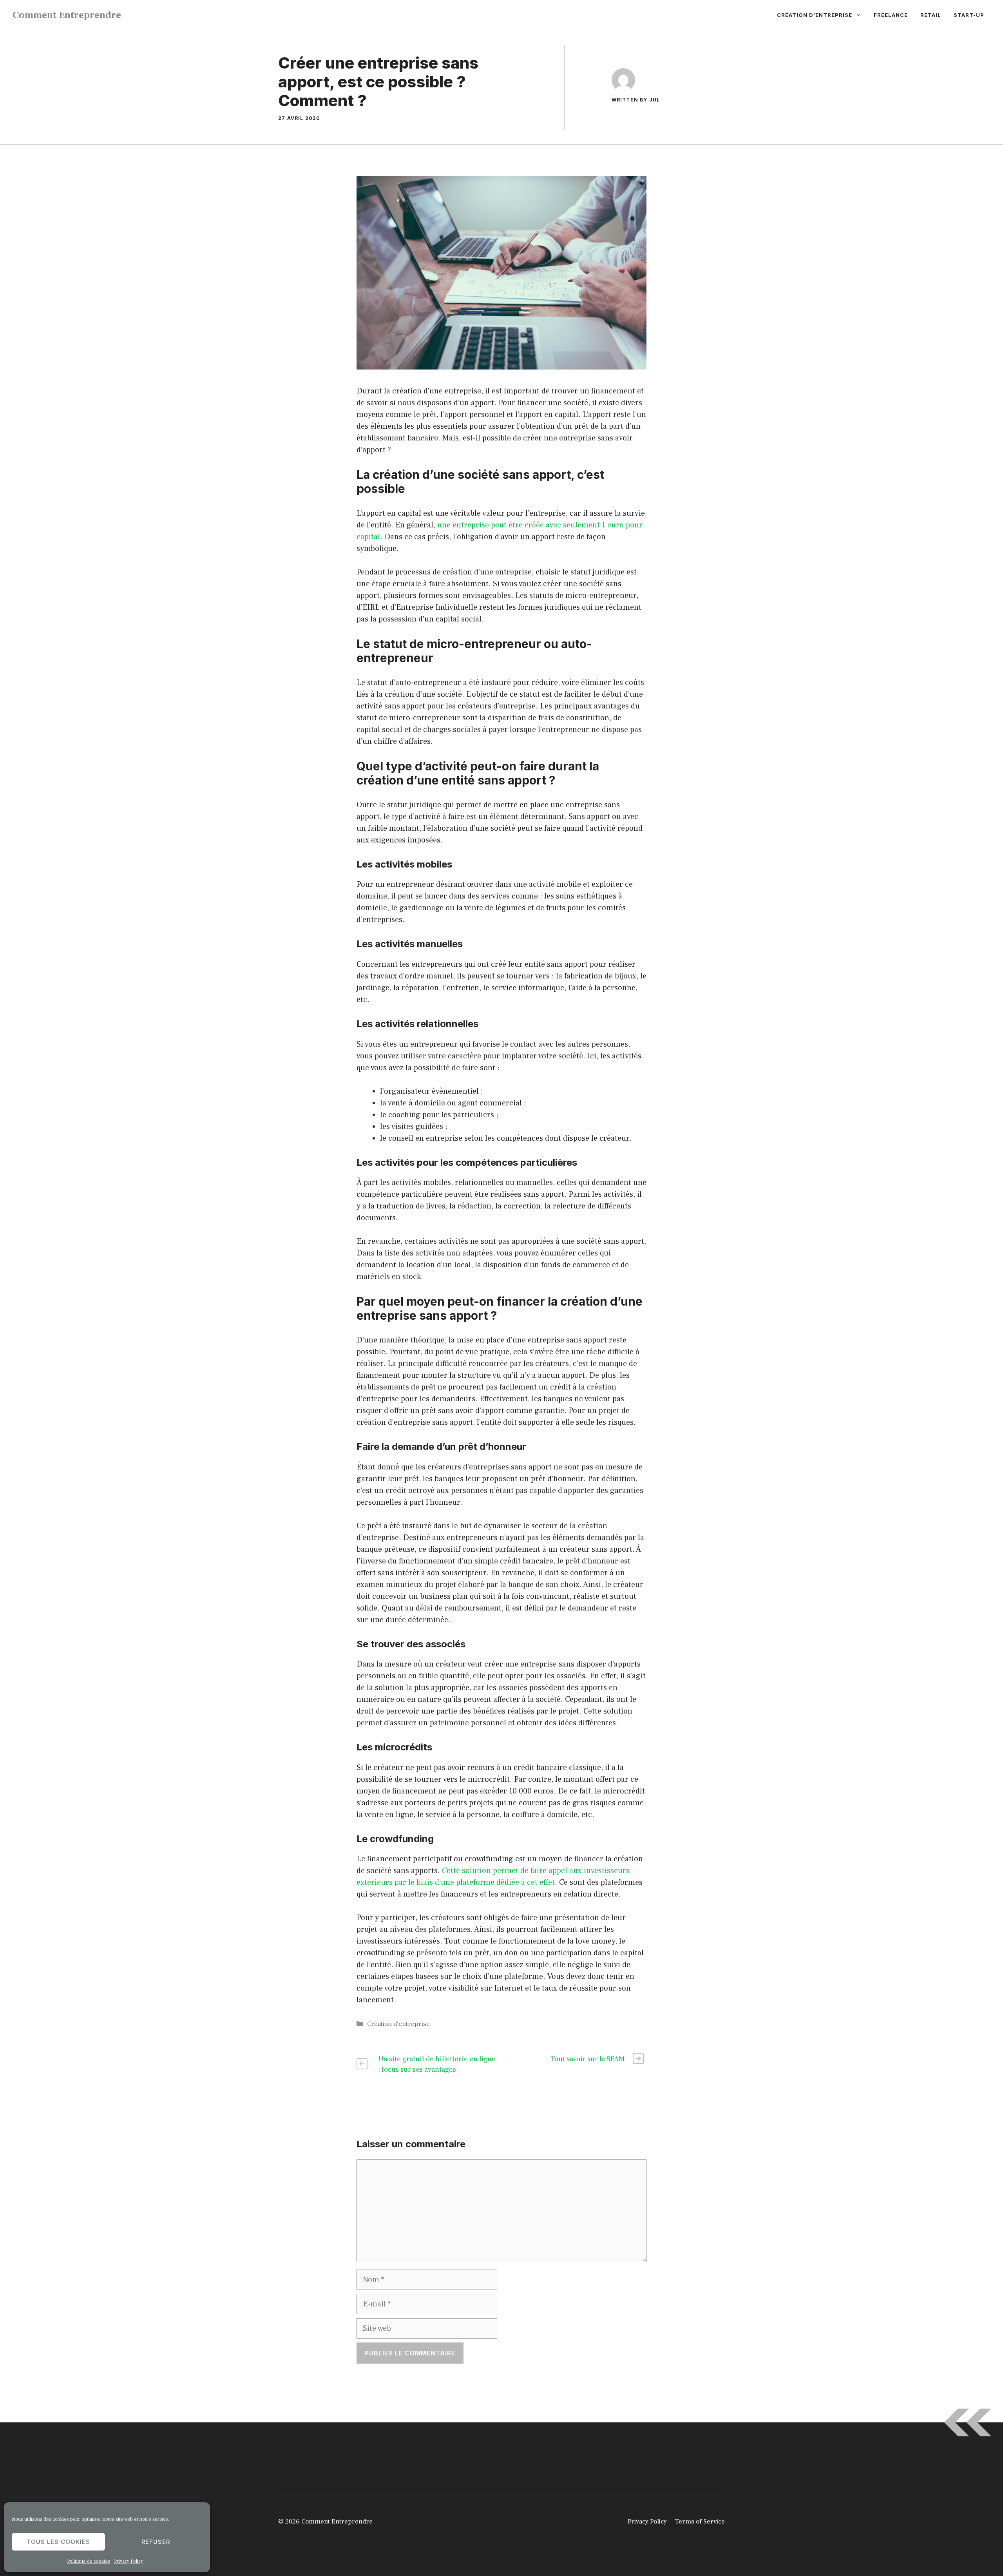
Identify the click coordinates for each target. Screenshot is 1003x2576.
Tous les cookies (58, 2542)
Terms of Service (700, 2522)
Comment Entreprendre (67, 15)
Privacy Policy (129, 2561)
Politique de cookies (89, 2561)
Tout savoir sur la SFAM (587, 2059)
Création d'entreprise (398, 2024)
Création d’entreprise (815, 15)
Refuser (156, 2542)
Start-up (969, 15)
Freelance (891, 15)
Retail (931, 15)
